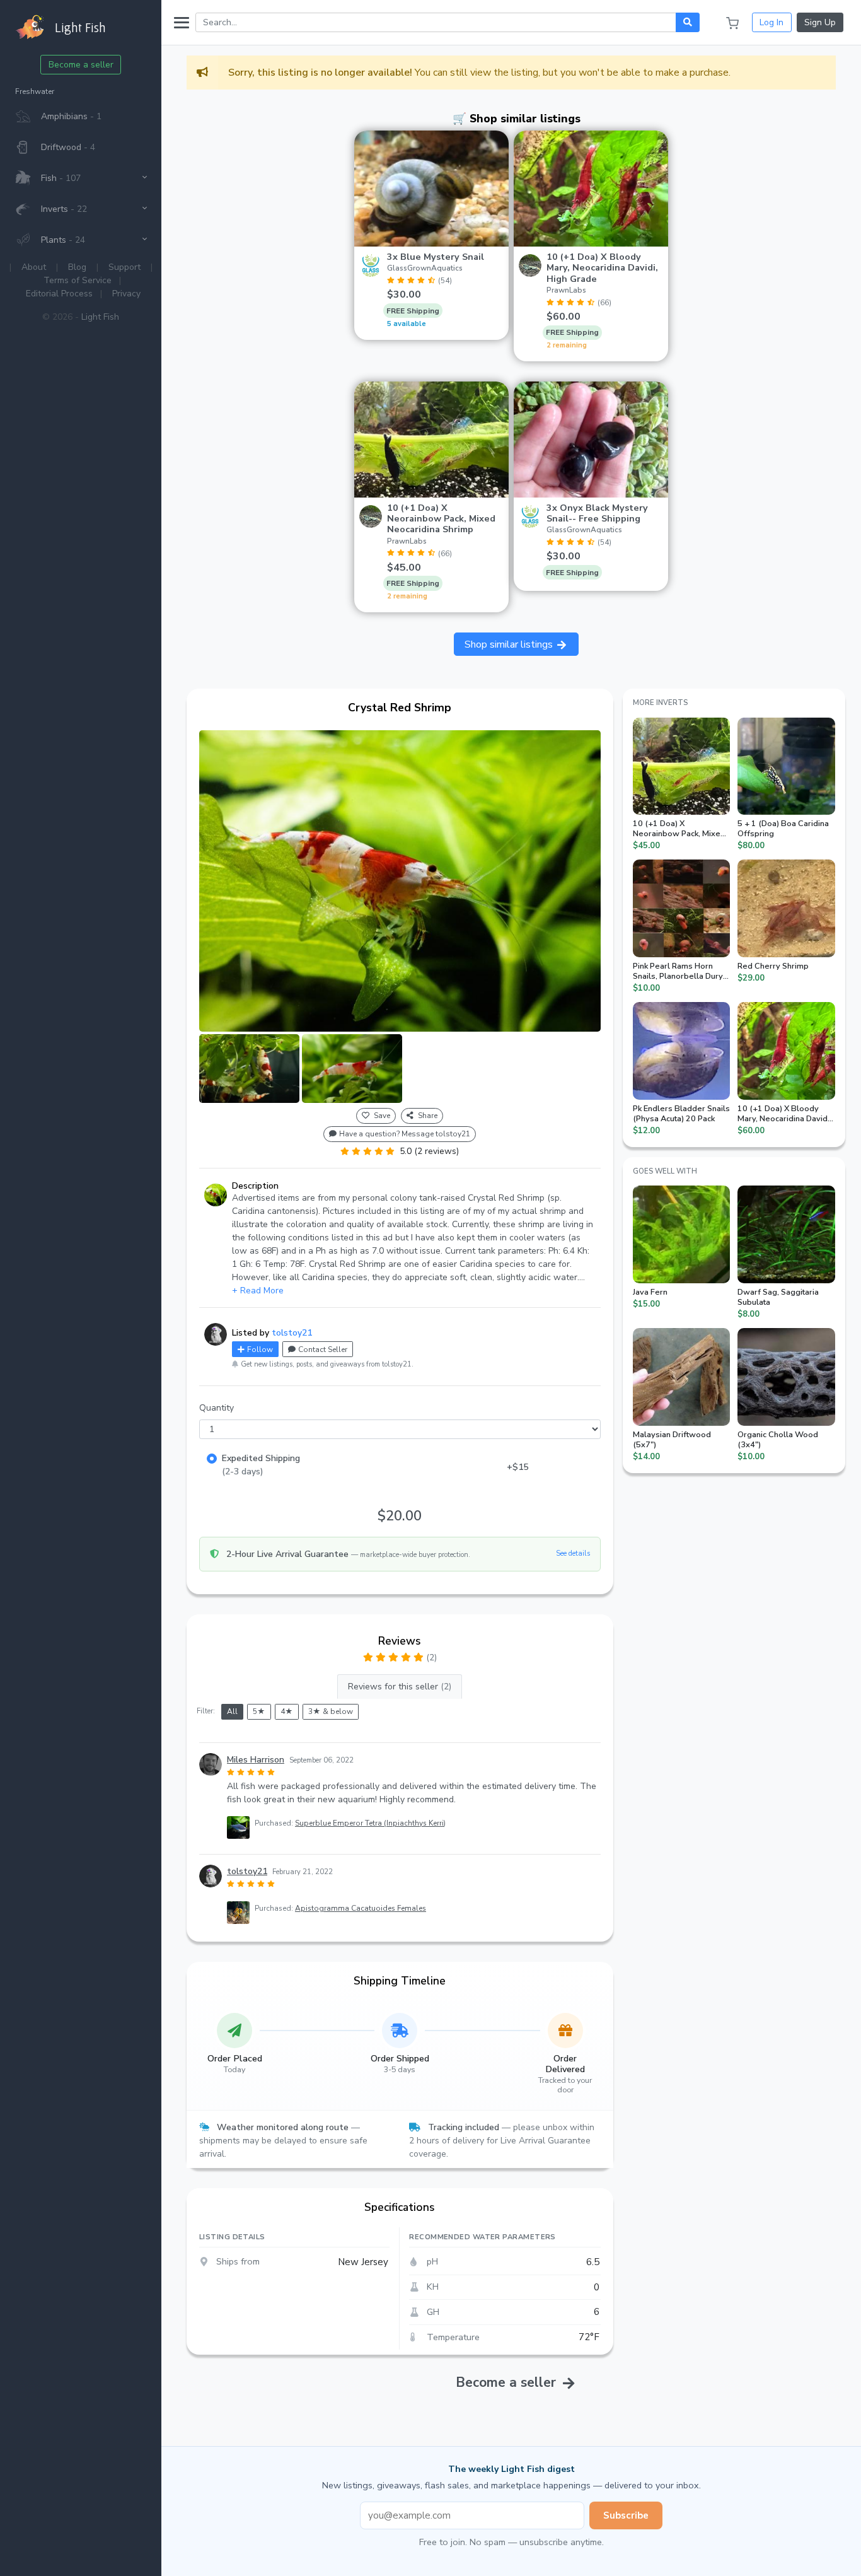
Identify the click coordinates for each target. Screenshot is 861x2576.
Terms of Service (78, 280)
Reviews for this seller (400, 1687)
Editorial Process (59, 294)
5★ (259, 1711)
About (34, 267)
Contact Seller (323, 1349)
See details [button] (573, 1553)
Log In (771, 22)
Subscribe (626, 2515)
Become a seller (81, 65)
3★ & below (331, 1711)
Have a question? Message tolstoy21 (405, 1134)
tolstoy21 (292, 1333)
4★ (287, 1711)
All (232, 1711)
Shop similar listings (510, 644)
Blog (77, 267)
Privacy (126, 294)
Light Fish (100, 317)
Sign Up (820, 22)
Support (124, 267)
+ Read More (258, 1291)
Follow (260, 1349)
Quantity (217, 1408)
